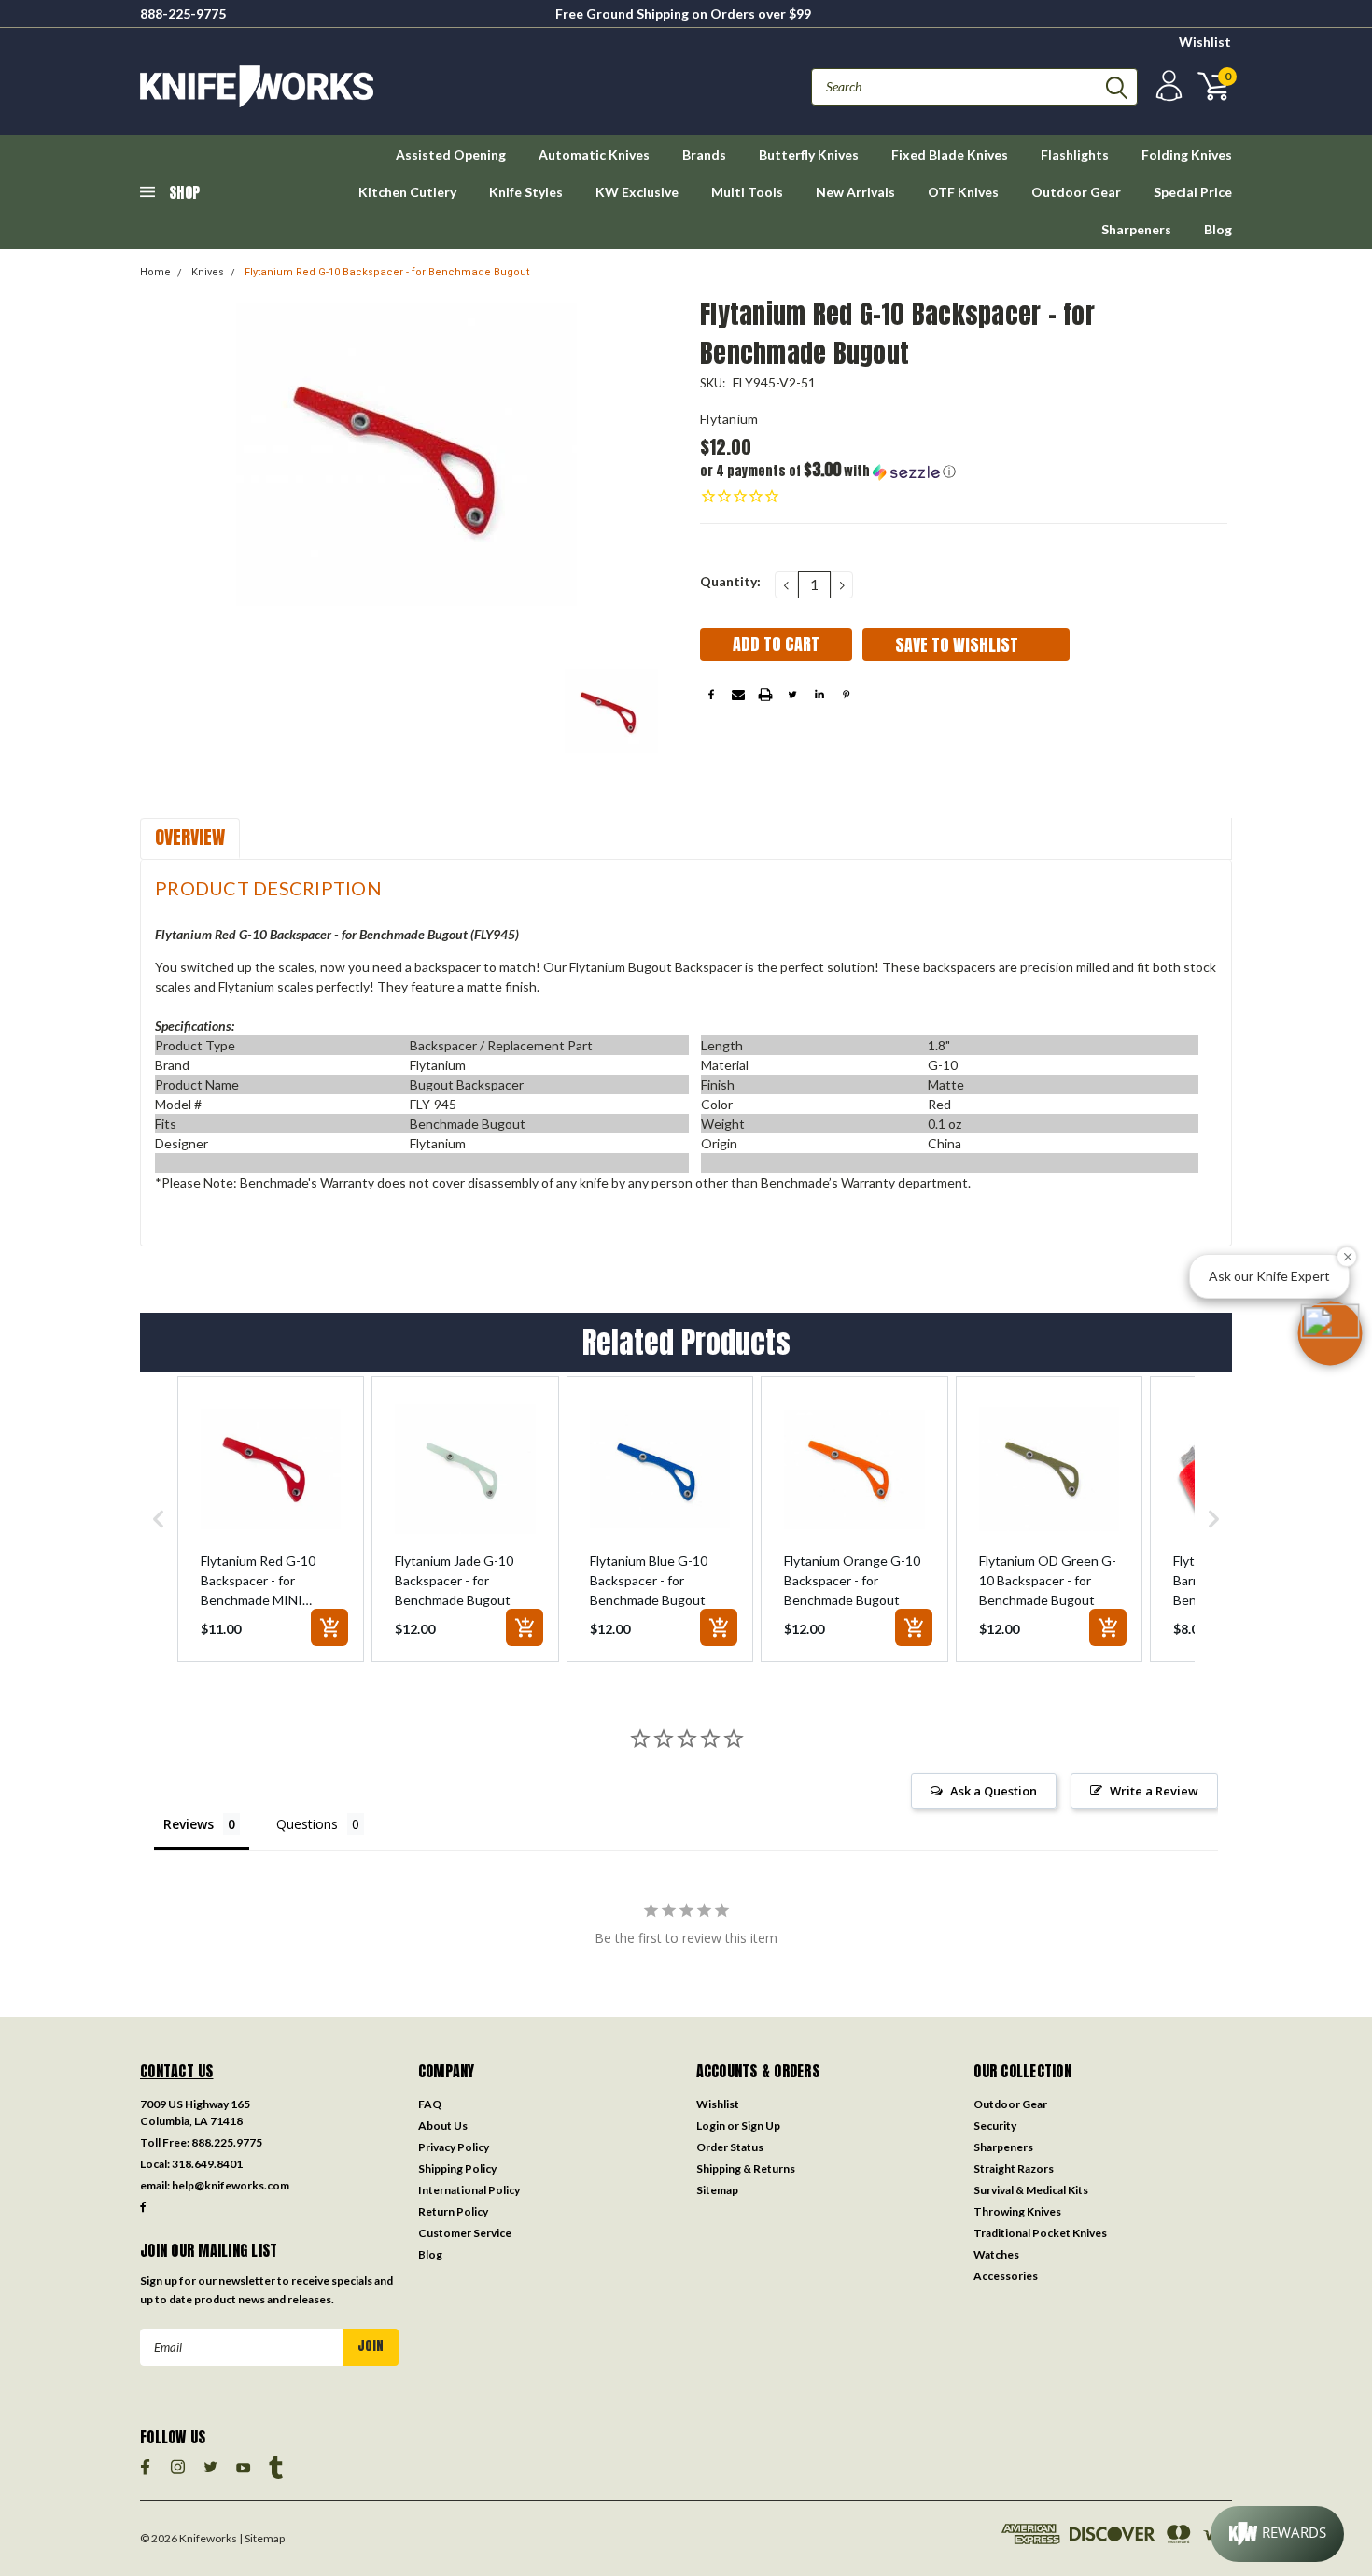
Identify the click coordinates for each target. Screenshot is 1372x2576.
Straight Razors (1014, 2168)
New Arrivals (855, 192)
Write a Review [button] (1154, 1791)
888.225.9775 (227, 2142)
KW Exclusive (637, 192)
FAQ (430, 2104)
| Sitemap (262, 2538)
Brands (704, 155)
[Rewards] (1277, 2534)
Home (155, 272)
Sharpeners (1136, 229)
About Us (443, 2126)
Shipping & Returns (746, 2168)
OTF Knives (963, 192)
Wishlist (1205, 42)
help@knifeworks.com (231, 2185)
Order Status (730, 2147)
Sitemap (717, 2190)
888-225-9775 (183, 14)
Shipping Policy (457, 2168)
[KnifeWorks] (413, 86)
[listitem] (271, 1519)
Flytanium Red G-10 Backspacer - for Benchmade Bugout (387, 272)
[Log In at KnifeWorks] (1167, 86)
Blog (1218, 229)
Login (711, 2126)
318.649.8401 (207, 2164)
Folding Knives (1187, 155)
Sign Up (761, 2126)
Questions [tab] (307, 1824)
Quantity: (730, 581)
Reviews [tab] (189, 1824)
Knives (208, 272)
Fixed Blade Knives (950, 155)
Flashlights (1075, 155)
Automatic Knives (594, 155)
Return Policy (453, 2211)
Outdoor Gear (1076, 192)
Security (995, 2126)
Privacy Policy (454, 2147)
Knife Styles (526, 192)
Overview (190, 837)
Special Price (1193, 192)
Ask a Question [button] (994, 1791)
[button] (832, 471)
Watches (996, 2254)
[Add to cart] (329, 1627)
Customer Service (465, 2233)
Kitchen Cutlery (407, 192)
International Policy (469, 2190)
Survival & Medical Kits (1031, 2190)
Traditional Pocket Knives (1040, 2233)
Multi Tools (747, 192)
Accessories (1006, 2276)
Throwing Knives (1017, 2211)
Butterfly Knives (809, 155)
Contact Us (177, 2071)
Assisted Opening (451, 155)
